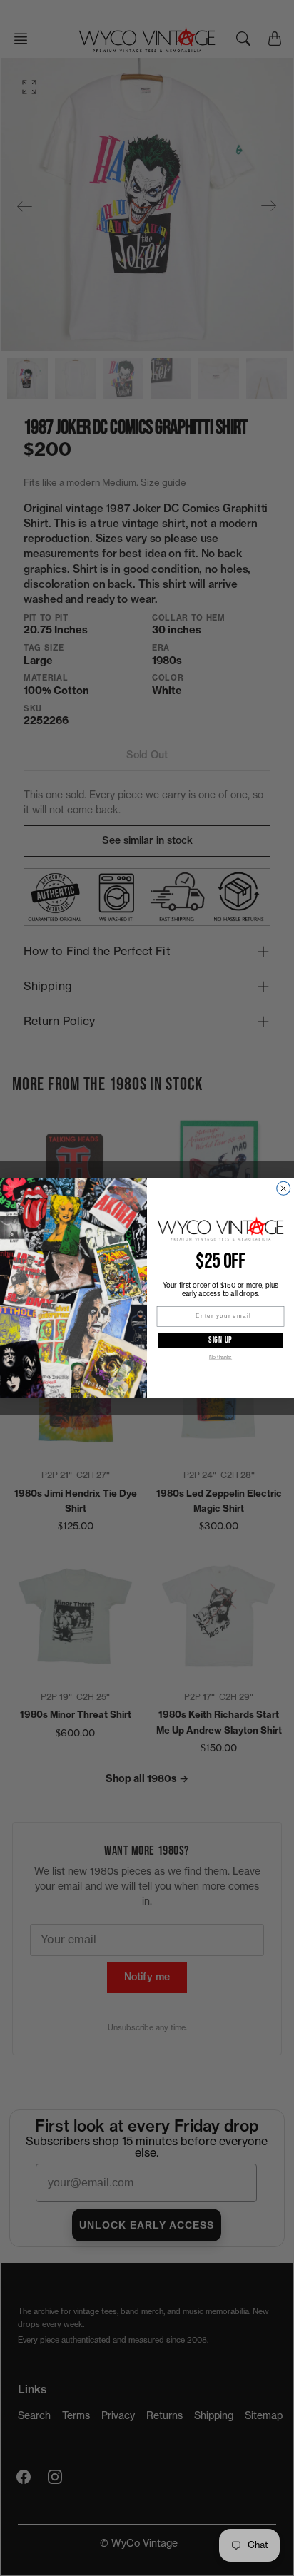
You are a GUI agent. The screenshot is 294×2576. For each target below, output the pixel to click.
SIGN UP (220, 1340)
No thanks (220, 1357)
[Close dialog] (284, 1188)
